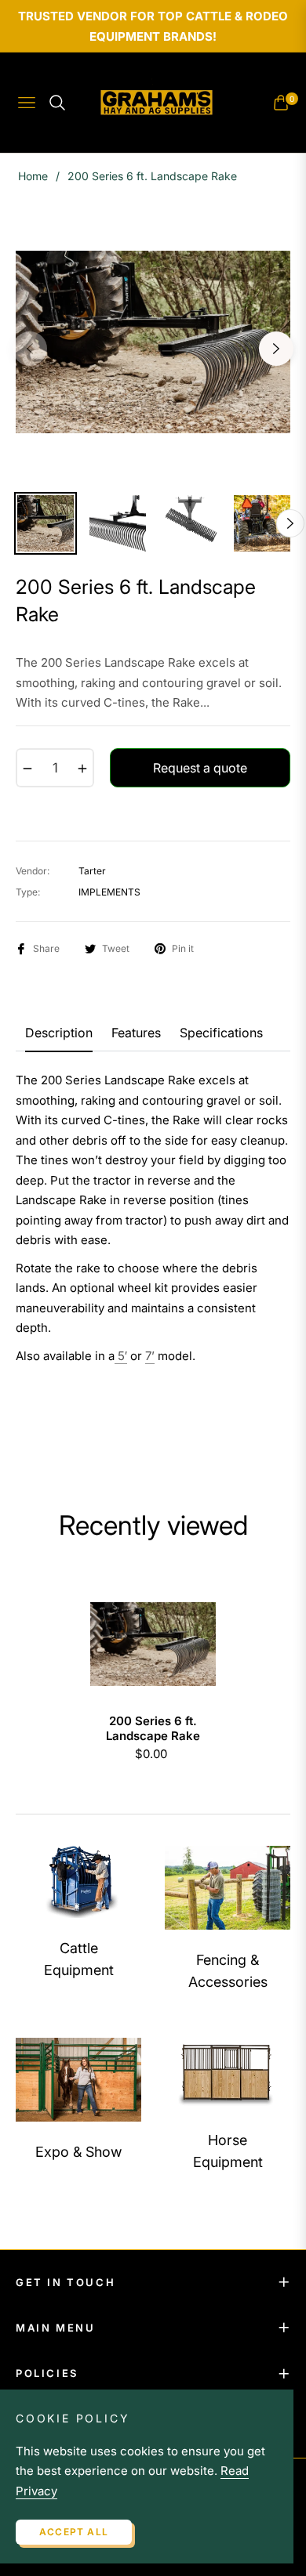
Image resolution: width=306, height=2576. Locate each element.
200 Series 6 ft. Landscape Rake (153, 1729)
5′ (122, 1356)
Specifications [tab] (221, 1033)
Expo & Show (78, 2152)
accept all (74, 2532)
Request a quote (200, 768)
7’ (150, 1356)
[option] (153, 342)
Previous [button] (30, 349)
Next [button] (276, 349)
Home (33, 176)
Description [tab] (59, 1033)
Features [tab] (136, 1033)
